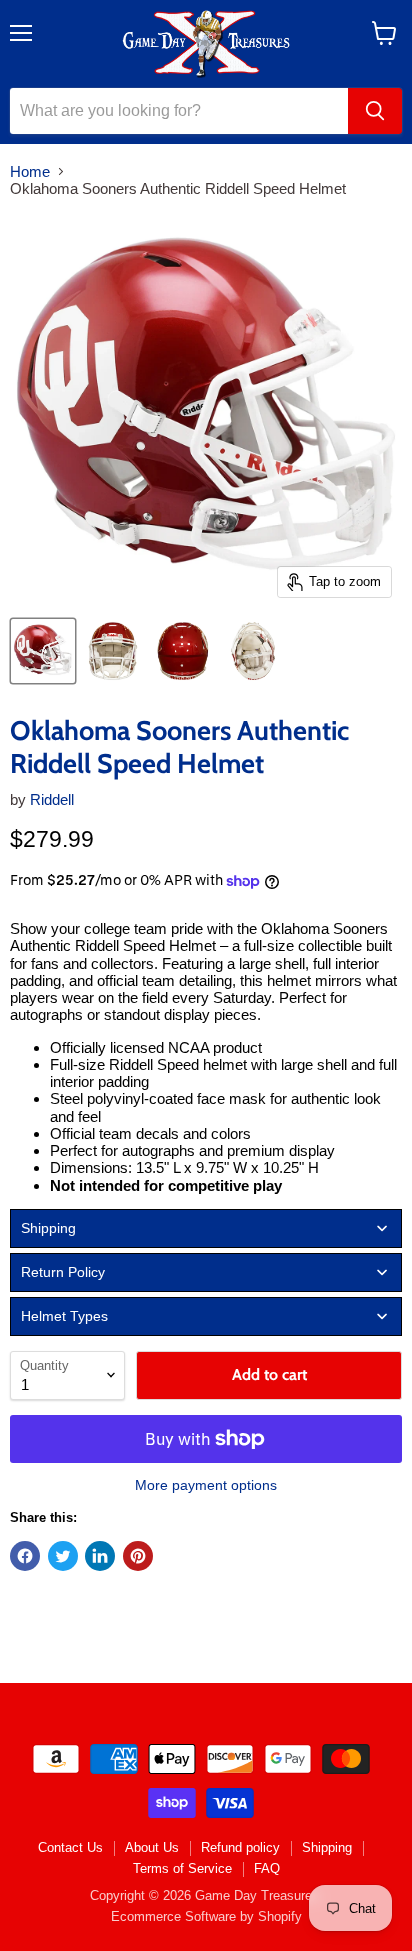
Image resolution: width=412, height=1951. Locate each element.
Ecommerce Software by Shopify (206, 1916)
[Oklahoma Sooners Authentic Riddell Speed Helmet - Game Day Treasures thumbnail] (43, 651)
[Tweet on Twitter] (63, 1556)
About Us (152, 1847)
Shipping (327, 1847)
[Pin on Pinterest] (138, 1556)
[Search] (375, 111)
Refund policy (240, 1847)
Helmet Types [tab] (64, 1316)
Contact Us (70, 1847)
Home (30, 171)
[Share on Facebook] (25, 1556)
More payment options (206, 1485)
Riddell (52, 799)
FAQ (267, 1868)
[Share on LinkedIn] (100, 1556)
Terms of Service (182, 1868)
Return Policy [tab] (63, 1272)
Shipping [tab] (48, 1228)
